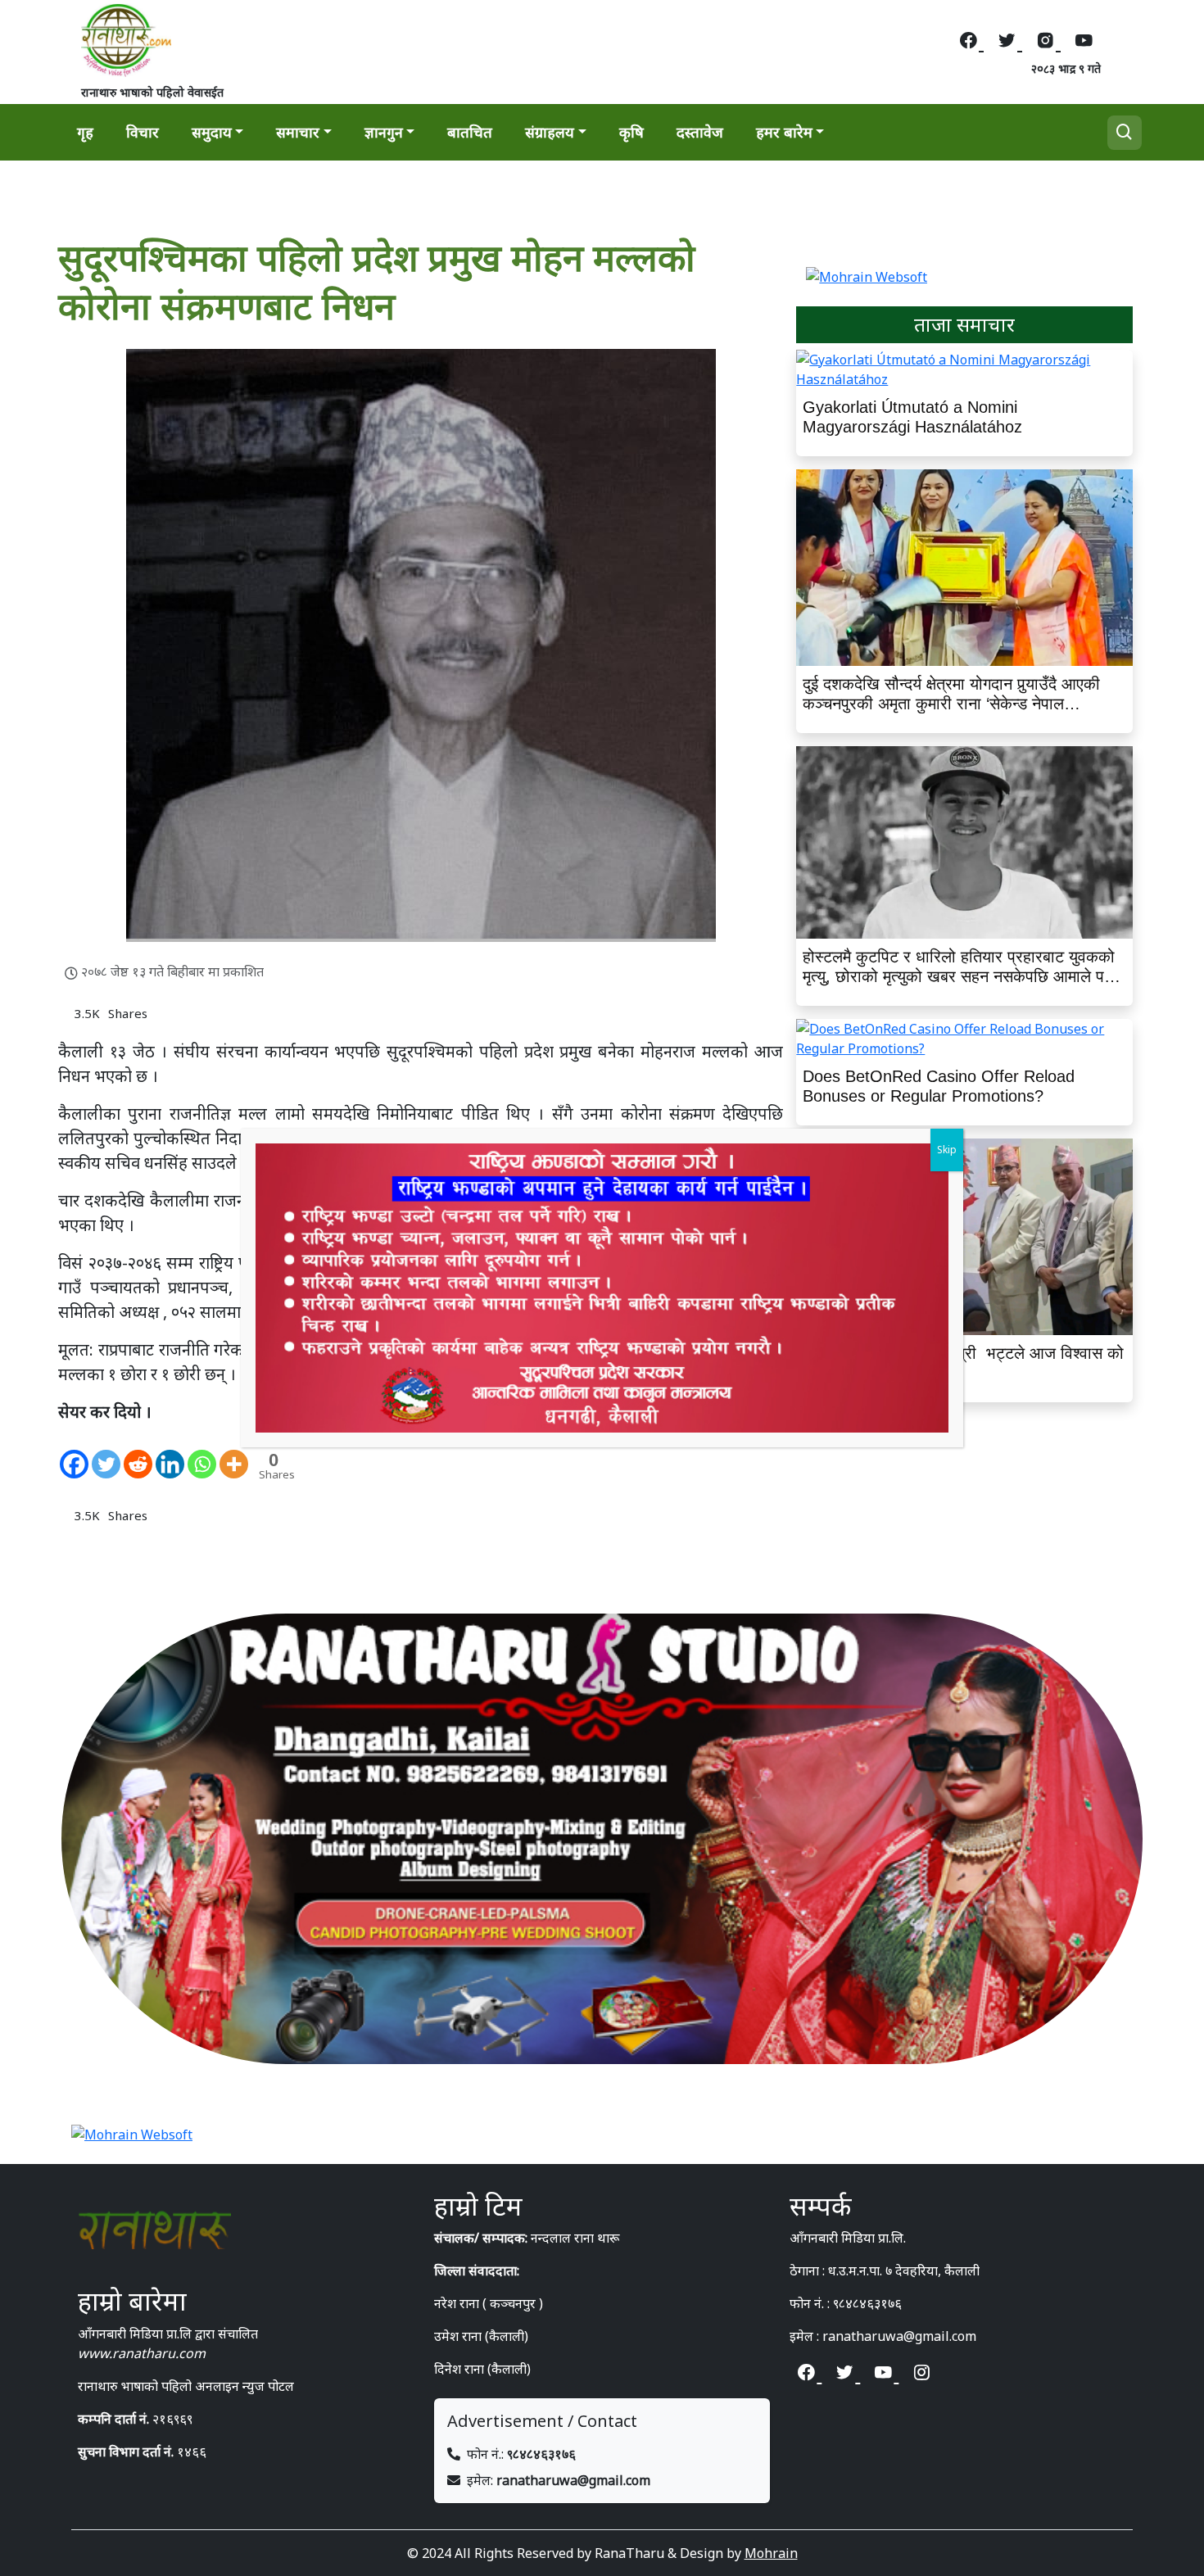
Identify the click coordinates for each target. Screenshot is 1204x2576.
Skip (947, 1150)
